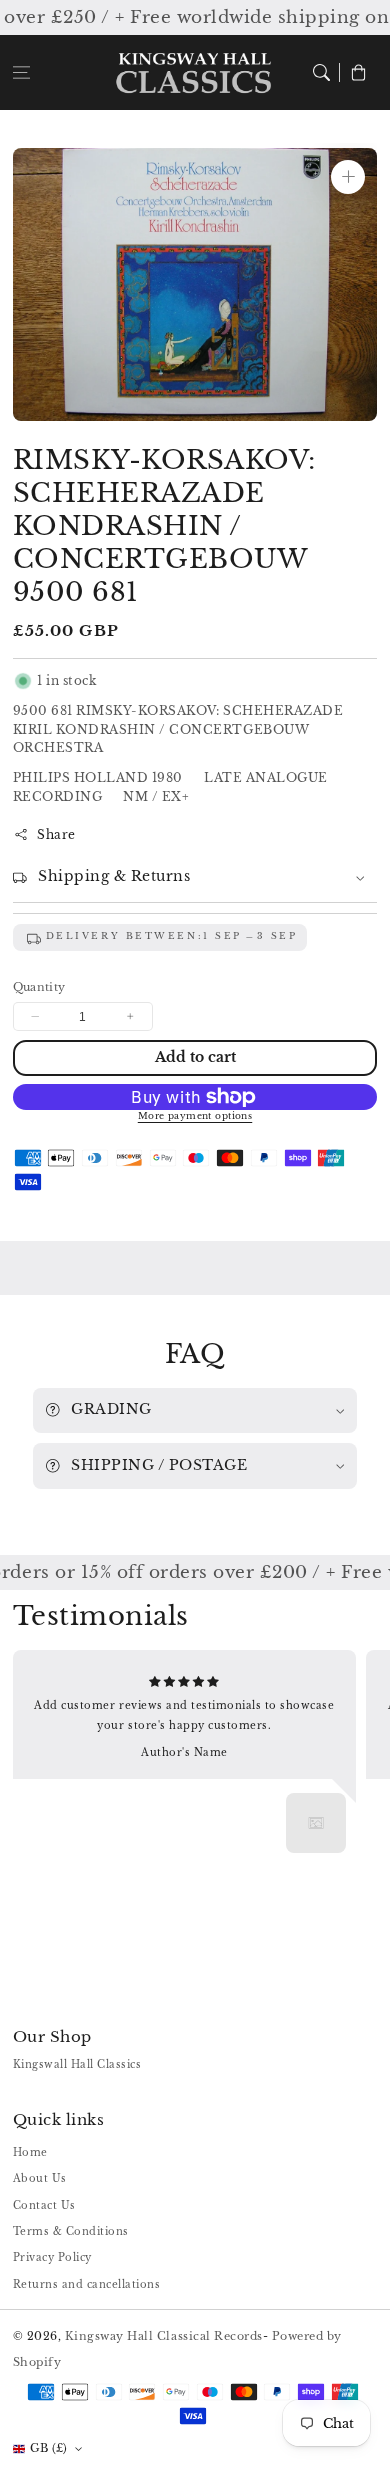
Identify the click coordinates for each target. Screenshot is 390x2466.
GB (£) (49, 2448)
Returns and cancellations (87, 2284)
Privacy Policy (52, 2257)
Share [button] (56, 834)
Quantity (39, 987)
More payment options (195, 1116)
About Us (40, 2178)
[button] (21, 72)
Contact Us (44, 2205)
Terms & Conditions (71, 2231)
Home (30, 2152)
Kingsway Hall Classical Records (164, 2336)
